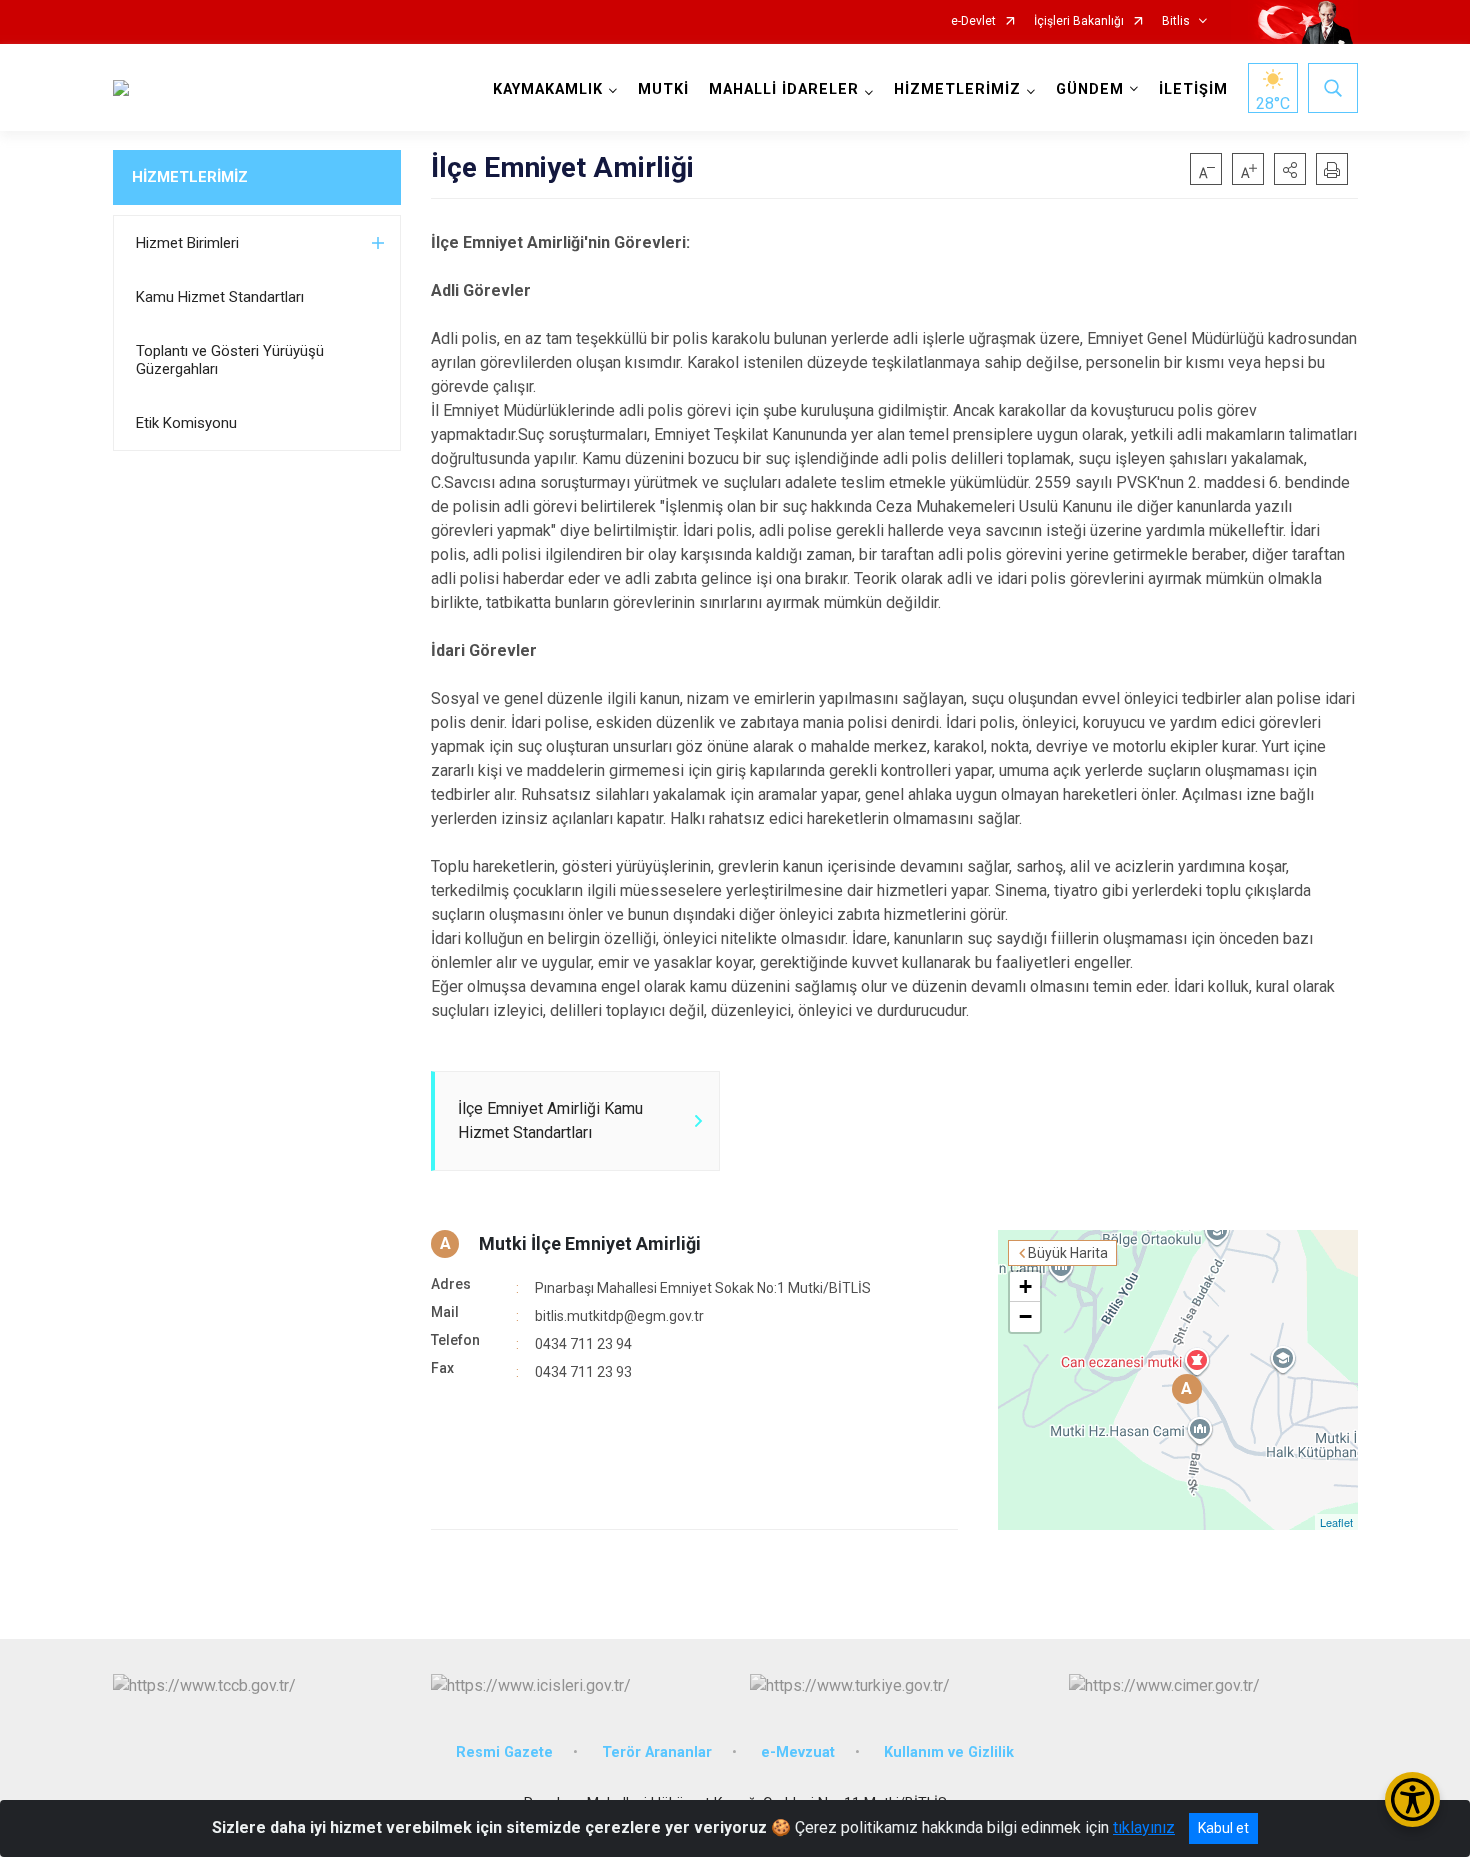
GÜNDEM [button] (1090, 89)
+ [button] (1025, 1286)
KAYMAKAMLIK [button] (548, 89)
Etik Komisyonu (186, 423)
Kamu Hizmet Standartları (220, 297)
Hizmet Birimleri (187, 243)
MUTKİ (663, 89)
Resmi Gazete (504, 1752)
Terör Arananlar (657, 1752)
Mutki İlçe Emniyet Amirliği (590, 1243)
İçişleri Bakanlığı (1079, 21)
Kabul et (1223, 1828)
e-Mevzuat (798, 1752)
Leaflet (1336, 1522)
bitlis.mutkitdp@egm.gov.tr (619, 1316)
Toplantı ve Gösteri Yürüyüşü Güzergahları (230, 360)
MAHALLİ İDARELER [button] (784, 89)
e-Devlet (973, 21)
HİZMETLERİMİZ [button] (957, 89)
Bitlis (1176, 21)
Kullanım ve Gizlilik (949, 1752)
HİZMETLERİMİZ (190, 177)
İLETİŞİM (1193, 89)
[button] (1290, 169)
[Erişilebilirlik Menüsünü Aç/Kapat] (1412, 1799)
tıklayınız (1144, 1827)
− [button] (1025, 1316)
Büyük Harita (1068, 1253)
